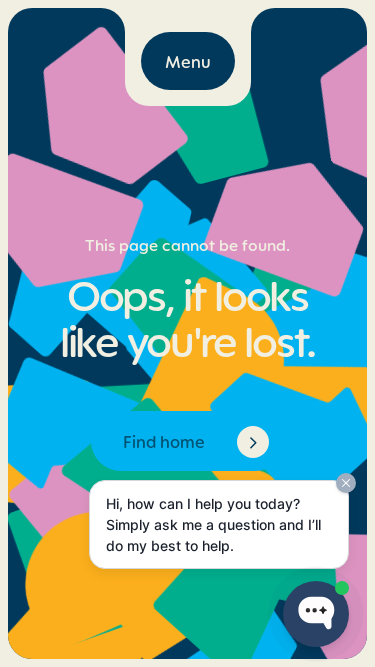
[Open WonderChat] (316, 614)
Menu (188, 61)
